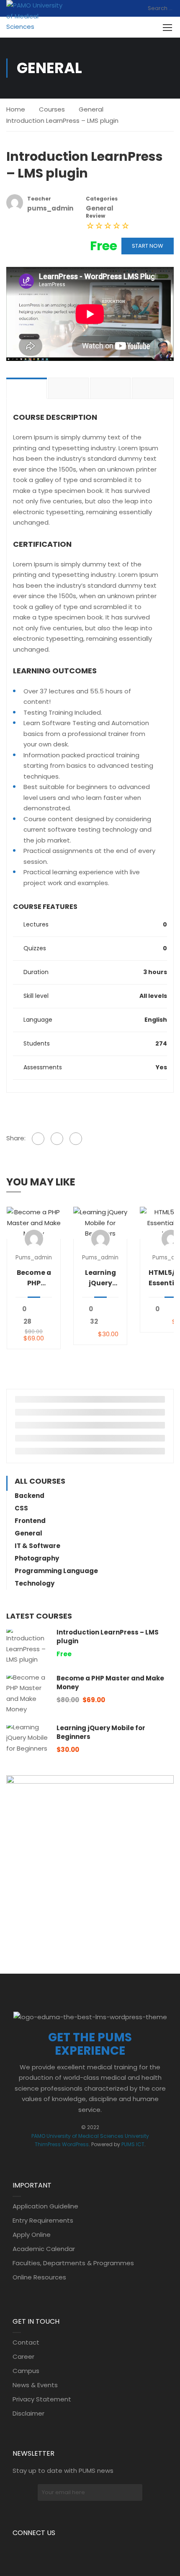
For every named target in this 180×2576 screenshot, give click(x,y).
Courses (52, 109)
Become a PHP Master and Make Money (34, 1278)
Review (95, 216)
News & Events (35, 2385)
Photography (37, 1558)
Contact (26, 2342)
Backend (30, 1496)
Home (16, 109)
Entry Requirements (43, 2220)
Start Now (148, 246)
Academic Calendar (44, 2249)
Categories (102, 199)
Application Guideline (45, 2206)
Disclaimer (28, 2413)
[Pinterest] (76, 1139)
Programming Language (56, 1571)
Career (23, 2356)
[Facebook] (38, 1139)
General (91, 109)
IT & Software (37, 1546)
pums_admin (34, 1258)
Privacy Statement (42, 2399)
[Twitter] (57, 1139)
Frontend (30, 1521)
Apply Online (32, 2235)
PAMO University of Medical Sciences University (90, 2136)
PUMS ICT (133, 2144)
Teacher (39, 199)
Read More (34, 1223)
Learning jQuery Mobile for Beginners (100, 1278)
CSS (21, 1508)
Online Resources (39, 2277)
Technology (35, 1583)
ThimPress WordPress (62, 2144)
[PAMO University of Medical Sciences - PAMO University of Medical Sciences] (35, 16)
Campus (26, 2371)
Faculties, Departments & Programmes (73, 2263)
